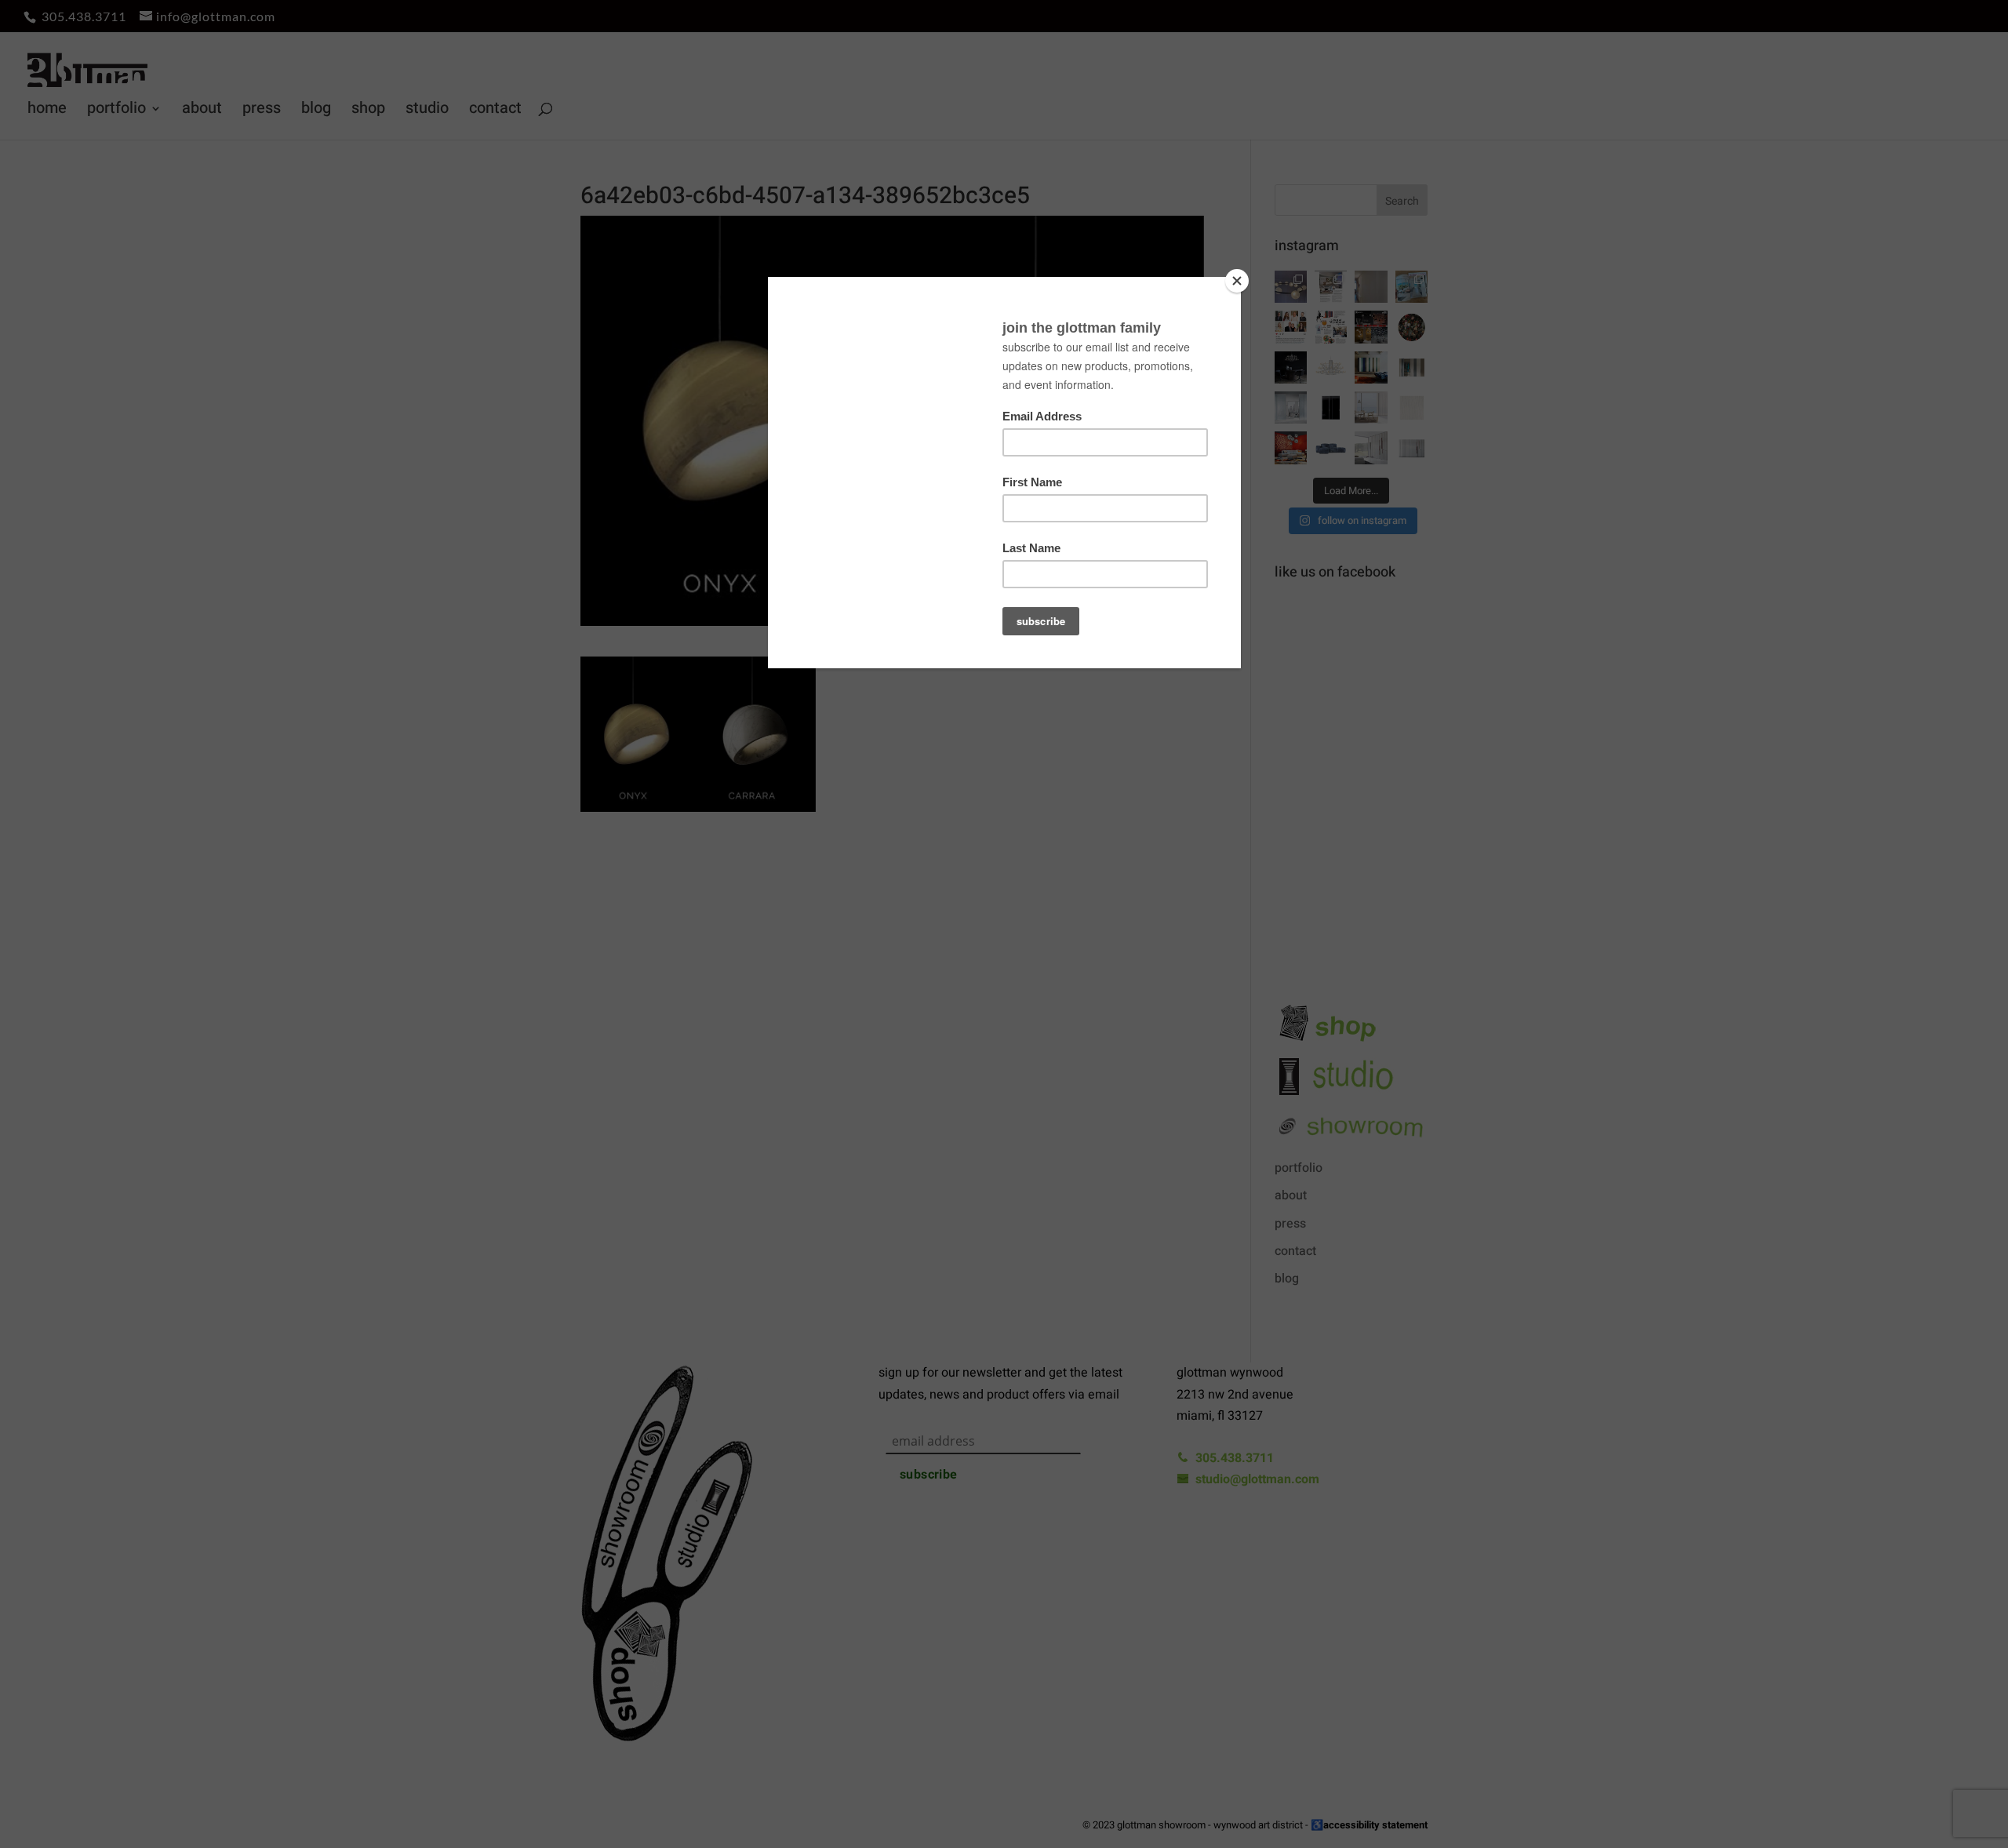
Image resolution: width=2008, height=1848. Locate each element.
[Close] (1237, 281)
